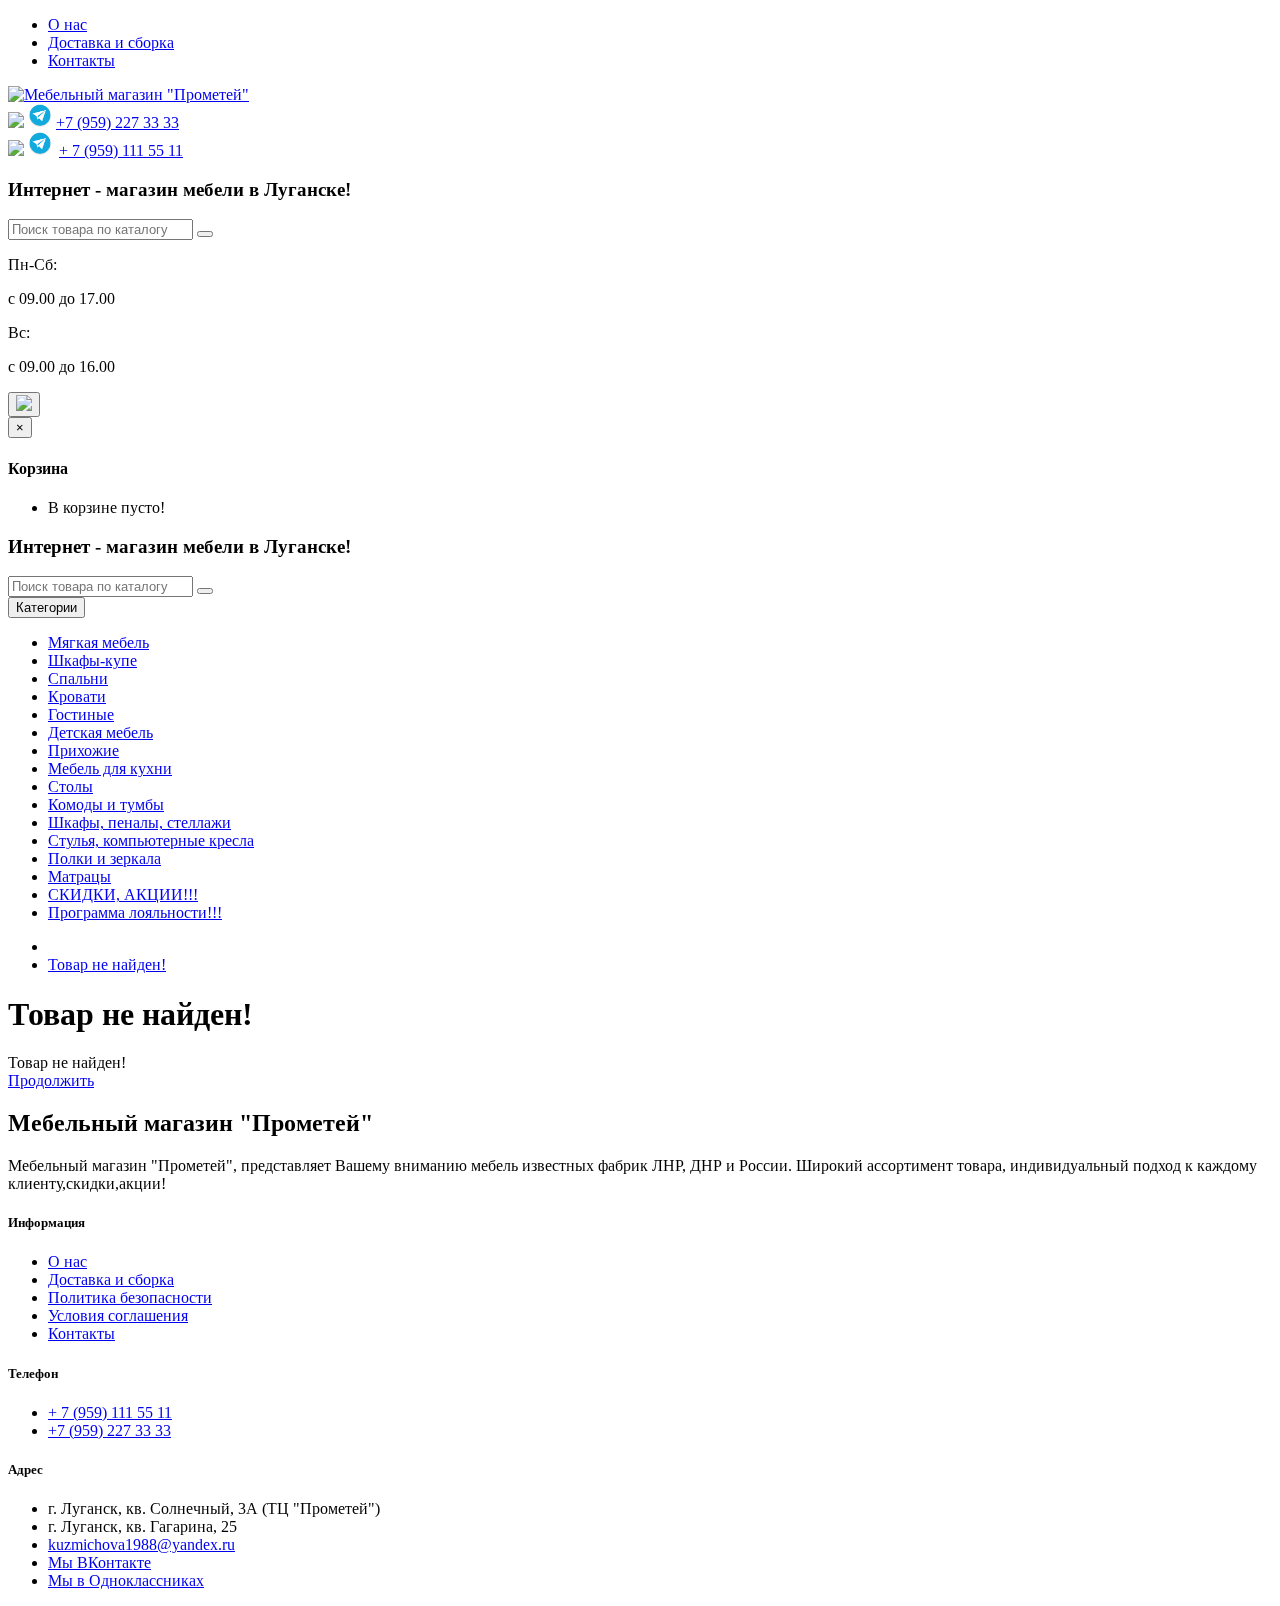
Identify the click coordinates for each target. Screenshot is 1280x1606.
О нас (67, 24)
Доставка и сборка (111, 42)
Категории (46, 607)
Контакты (81, 60)
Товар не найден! (107, 964)
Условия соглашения (118, 1315)
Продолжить (51, 1080)
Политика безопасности (130, 1297)
